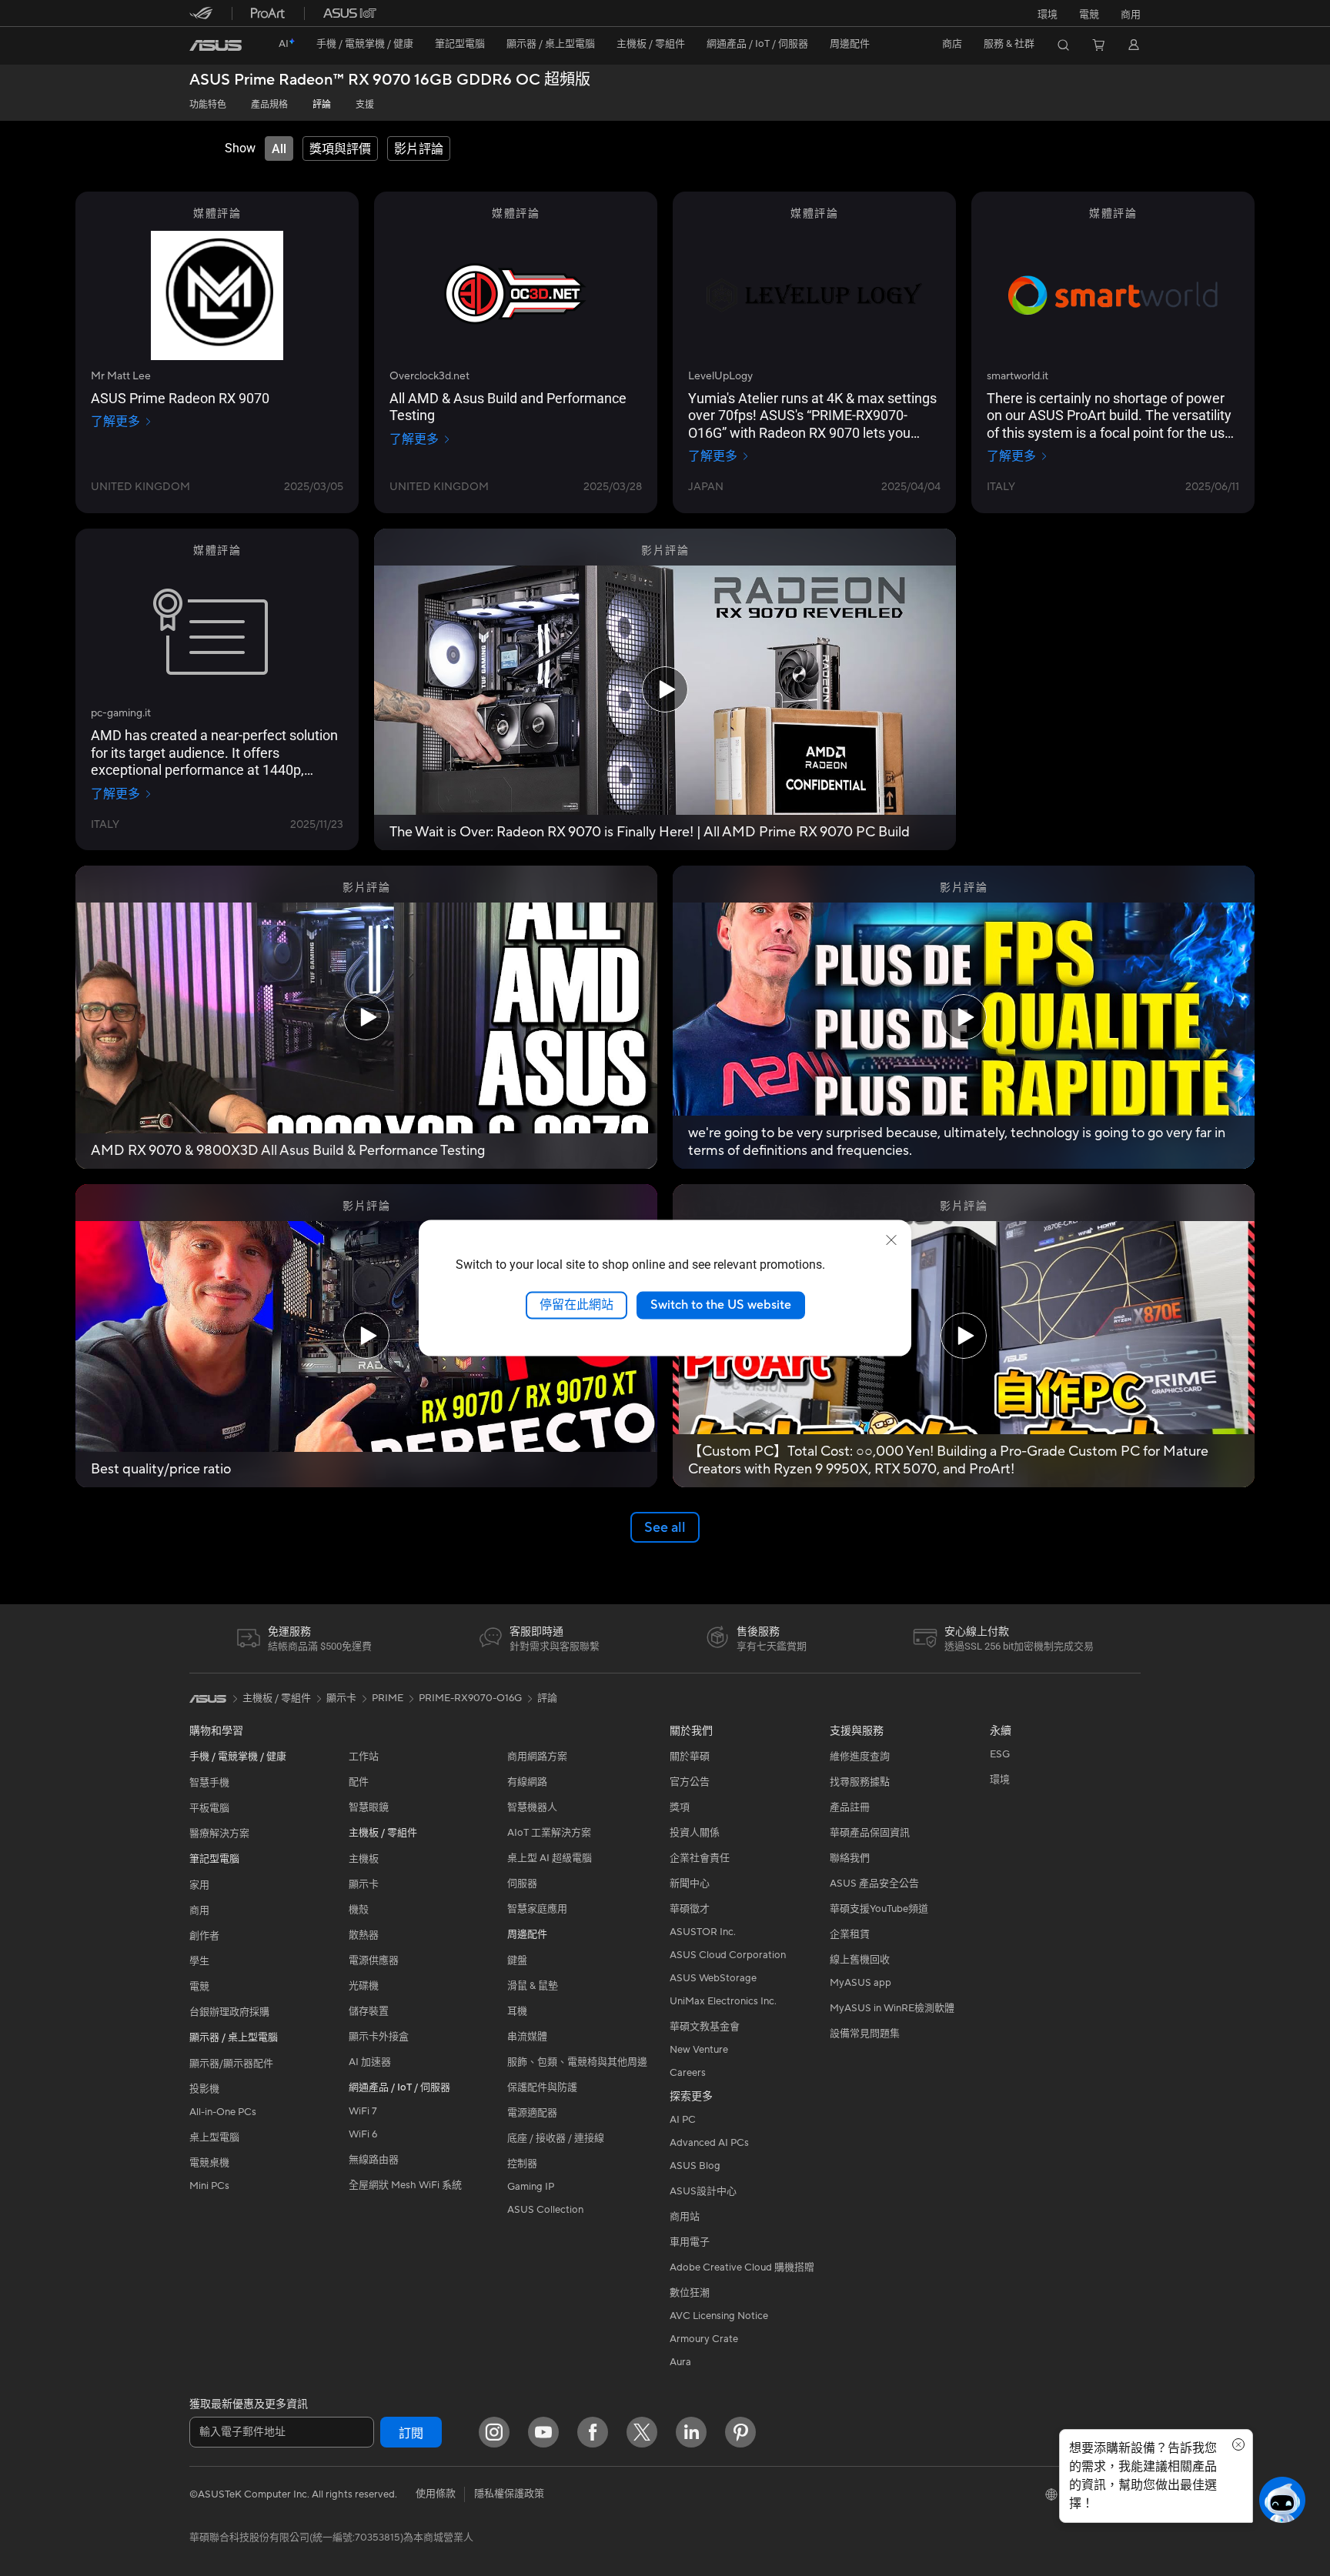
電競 (199, 1987)
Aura (680, 2362)
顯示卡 (364, 1884)
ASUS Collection (545, 2210)
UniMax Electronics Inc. (723, 2001)
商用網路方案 (537, 1757)
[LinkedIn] (691, 2432)
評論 (322, 105)
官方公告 (690, 1782)
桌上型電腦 (214, 2137)
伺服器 (522, 1884)
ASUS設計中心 (703, 2191)
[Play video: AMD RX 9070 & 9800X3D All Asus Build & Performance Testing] (366, 1017)
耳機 (517, 2011)
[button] (1089, 13)
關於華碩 (690, 1757)
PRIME (388, 1698)
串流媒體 (527, 2037)
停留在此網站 (576, 1305)
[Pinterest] (740, 2432)
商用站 (685, 2217)
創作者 (204, 1936)
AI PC (683, 2120)
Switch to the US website (721, 1305)
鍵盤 (517, 1960)
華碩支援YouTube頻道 (879, 1909)
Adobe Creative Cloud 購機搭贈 (742, 2267)
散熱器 (364, 1935)
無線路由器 (374, 2160)
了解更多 (115, 422)
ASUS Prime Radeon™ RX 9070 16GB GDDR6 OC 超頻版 (390, 80)
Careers (688, 2073)
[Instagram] (494, 2432)
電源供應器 (374, 1960)
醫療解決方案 (219, 1834)
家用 (199, 1885)
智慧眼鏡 (369, 1807)
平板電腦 (209, 1808)
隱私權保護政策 (509, 2494)
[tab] (279, 148)
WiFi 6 (363, 2134)
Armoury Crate (704, 2339)
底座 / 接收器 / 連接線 (556, 2138)
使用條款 (436, 2494)
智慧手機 (209, 1783)
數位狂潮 (690, 2293)
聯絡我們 (850, 1858)
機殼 (359, 1910)
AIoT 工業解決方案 (549, 1833)
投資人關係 (695, 1833)
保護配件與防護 (542, 2087)
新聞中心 (690, 1884)
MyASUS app (860, 1983)
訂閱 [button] (411, 2434)
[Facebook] (593, 2432)
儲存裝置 (369, 2011)
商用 (199, 1910)
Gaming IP (531, 2187)
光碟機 (364, 1986)
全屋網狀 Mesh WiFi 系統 (405, 2185)
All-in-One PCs (223, 2112)
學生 (199, 1961)
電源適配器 (532, 2113)
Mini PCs (209, 2186)
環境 (1048, 15)
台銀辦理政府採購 (229, 2012)
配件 (359, 1782)
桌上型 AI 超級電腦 (550, 1858)
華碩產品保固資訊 (870, 1833)
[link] (216, 45)
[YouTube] (543, 2432)
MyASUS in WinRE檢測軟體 (892, 2008)
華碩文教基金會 (705, 2027)
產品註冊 (850, 1807)
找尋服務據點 (860, 1782)
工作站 (364, 1757)
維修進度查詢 (860, 1757)
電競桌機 (209, 2163)
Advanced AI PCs (709, 2143)
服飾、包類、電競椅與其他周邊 (577, 2062)
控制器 (522, 2164)
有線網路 (527, 1782)
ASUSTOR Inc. (703, 1932)
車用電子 (690, 2242)
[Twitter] (642, 2432)
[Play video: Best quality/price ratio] (366, 1336)
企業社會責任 (700, 1858)
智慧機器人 (532, 1807)
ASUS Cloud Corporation (728, 1955)
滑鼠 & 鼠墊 (533, 1986)
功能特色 (208, 105)
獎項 (680, 1807)
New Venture (699, 2050)
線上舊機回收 (860, 1960)
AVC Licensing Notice (719, 2316)
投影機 (204, 2089)
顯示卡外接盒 (379, 2037)
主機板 (364, 1859)
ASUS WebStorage (713, 1978)
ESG (1000, 1754)
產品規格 (269, 105)
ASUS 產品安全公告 (874, 1884)
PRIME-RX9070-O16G (470, 1698)
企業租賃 (850, 1934)
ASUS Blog (695, 2166)
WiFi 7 (363, 2111)
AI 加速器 (370, 2062)
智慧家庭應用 (537, 1909)
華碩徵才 (690, 1909)
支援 (365, 105)
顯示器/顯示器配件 (231, 2064)
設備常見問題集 (865, 2034)
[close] (891, 1240)
